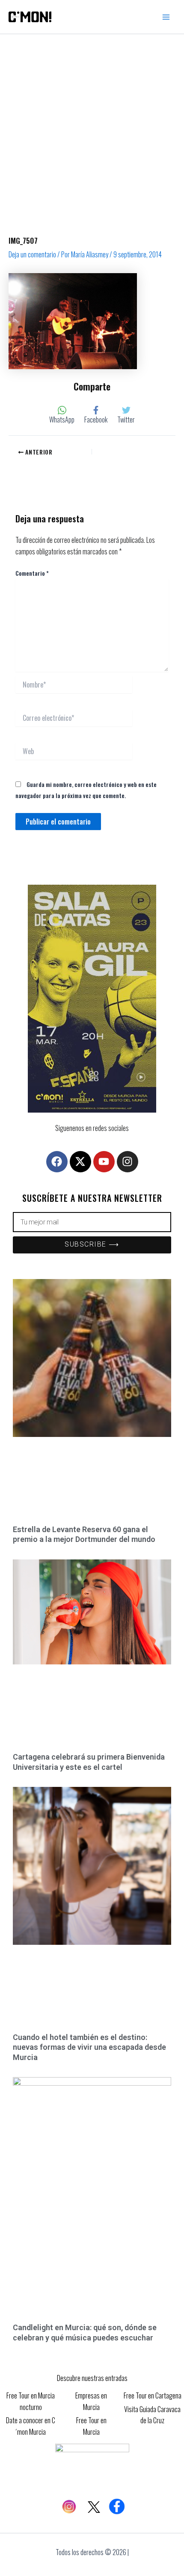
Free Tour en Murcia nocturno (31, 2401)
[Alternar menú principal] (166, 17)
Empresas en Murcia (91, 2401)
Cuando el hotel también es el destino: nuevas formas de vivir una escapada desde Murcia (89, 2047)
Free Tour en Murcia (91, 2426)
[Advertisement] (92, 130)
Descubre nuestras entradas (92, 2378)
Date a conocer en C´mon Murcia (31, 2426)
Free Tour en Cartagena (153, 2395)
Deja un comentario (32, 254)
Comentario (32, 573)
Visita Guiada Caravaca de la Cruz (152, 2415)
